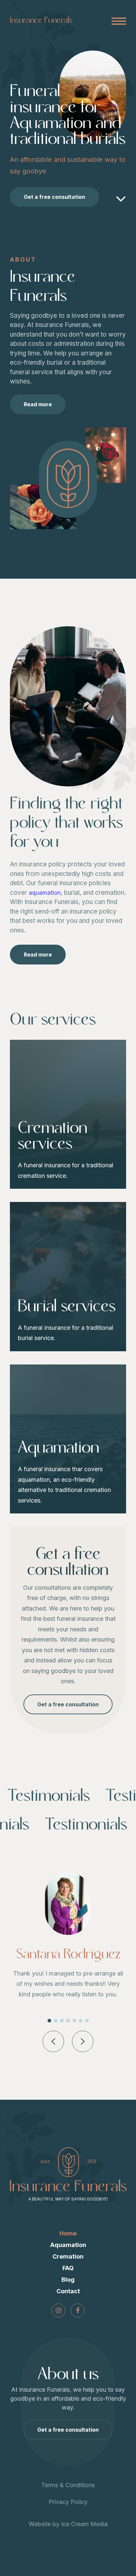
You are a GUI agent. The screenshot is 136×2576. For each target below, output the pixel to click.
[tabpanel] (68, 1940)
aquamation (45, 893)
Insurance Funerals (41, 20)
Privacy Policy (68, 2502)
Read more (38, 404)
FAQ (68, 2268)
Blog (68, 2280)
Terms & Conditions (68, 2485)
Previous (53, 2041)
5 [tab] (74, 2021)
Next (83, 2041)
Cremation (68, 2256)
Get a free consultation (54, 197)
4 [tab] (68, 2021)
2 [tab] (56, 2021)
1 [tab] (49, 2021)
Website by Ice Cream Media (68, 2524)
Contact (68, 2291)
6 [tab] (81, 2021)
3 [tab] (62, 2021)
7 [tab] (87, 2021)
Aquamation (68, 2245)
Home (68, 2233)
